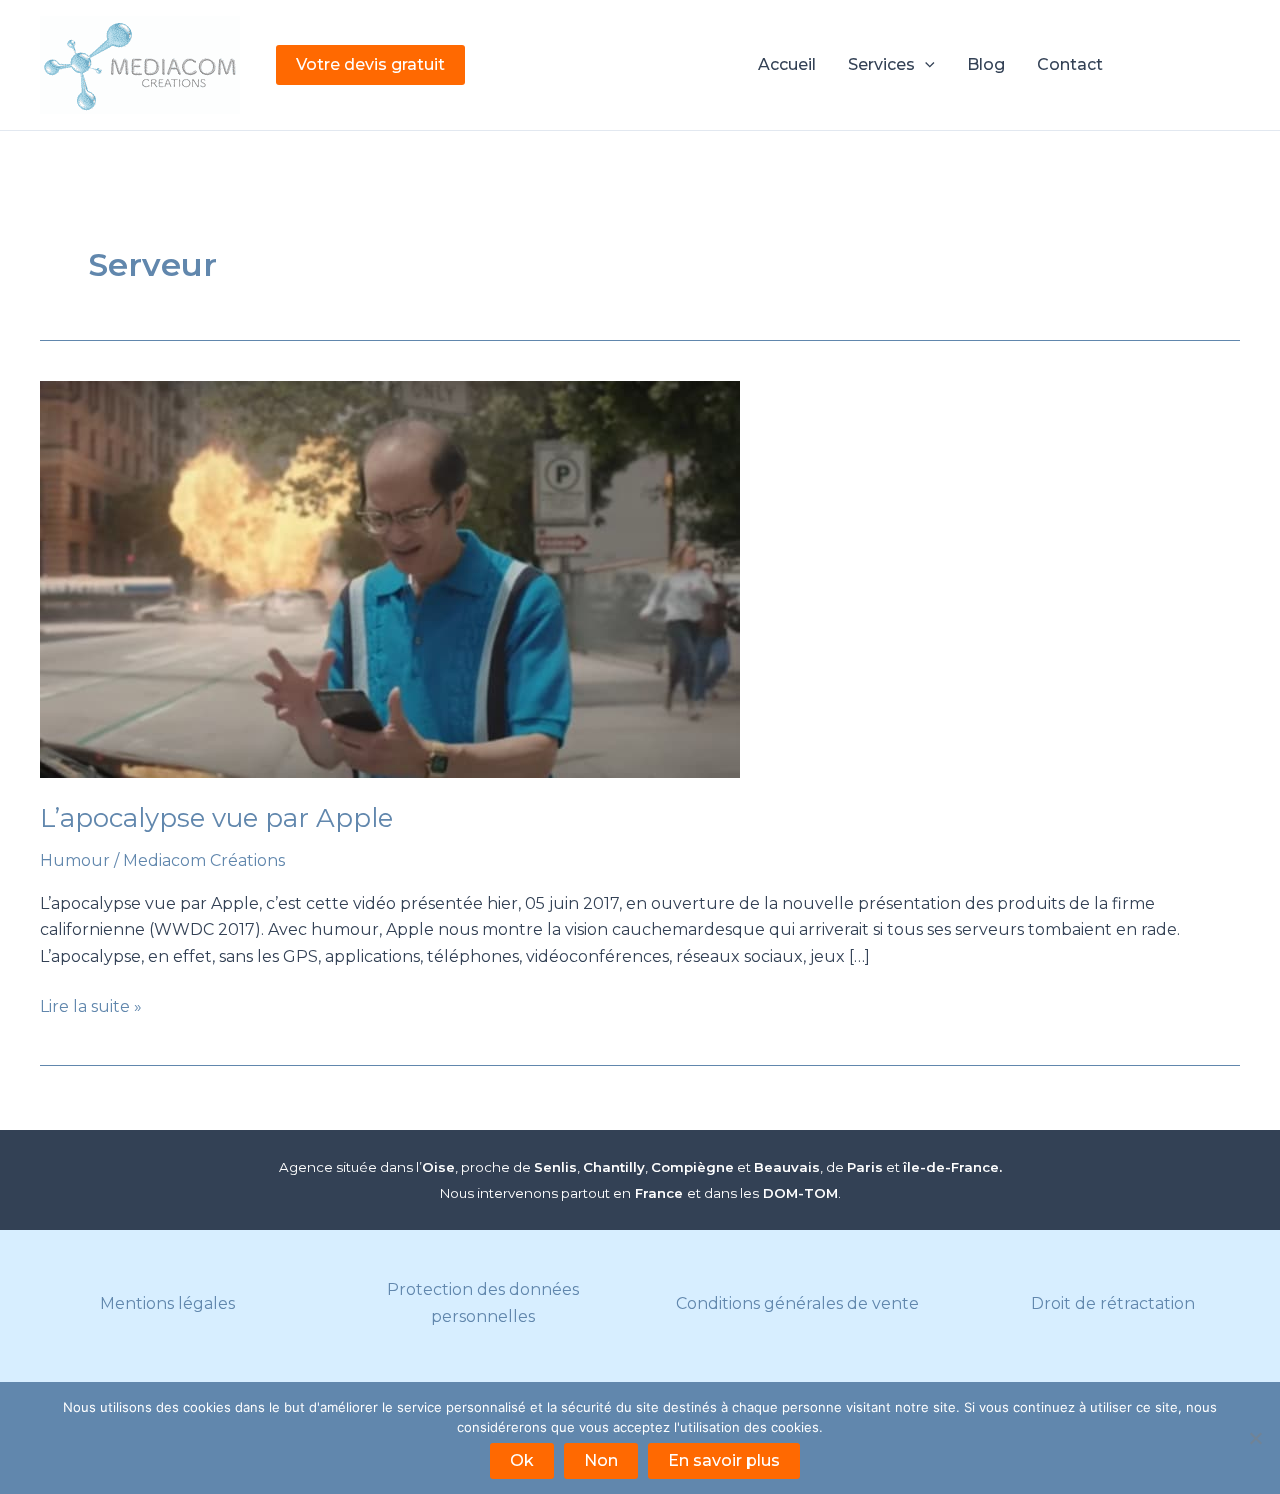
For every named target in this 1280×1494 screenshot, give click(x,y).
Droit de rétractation (1113, 1303)
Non (601, 1460)
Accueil (787, 64)
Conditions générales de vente (797, 1303)
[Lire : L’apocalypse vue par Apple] (640, 579)
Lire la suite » (91, 1008)
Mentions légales (167, 1303)
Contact (1070, 64)
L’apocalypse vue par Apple (216, 818)
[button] (370, 65)
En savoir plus (724, 1460)
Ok (522, 1460)
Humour (75, 860)
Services (881, 64)
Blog (986, 64)
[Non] (1255, 1438)
